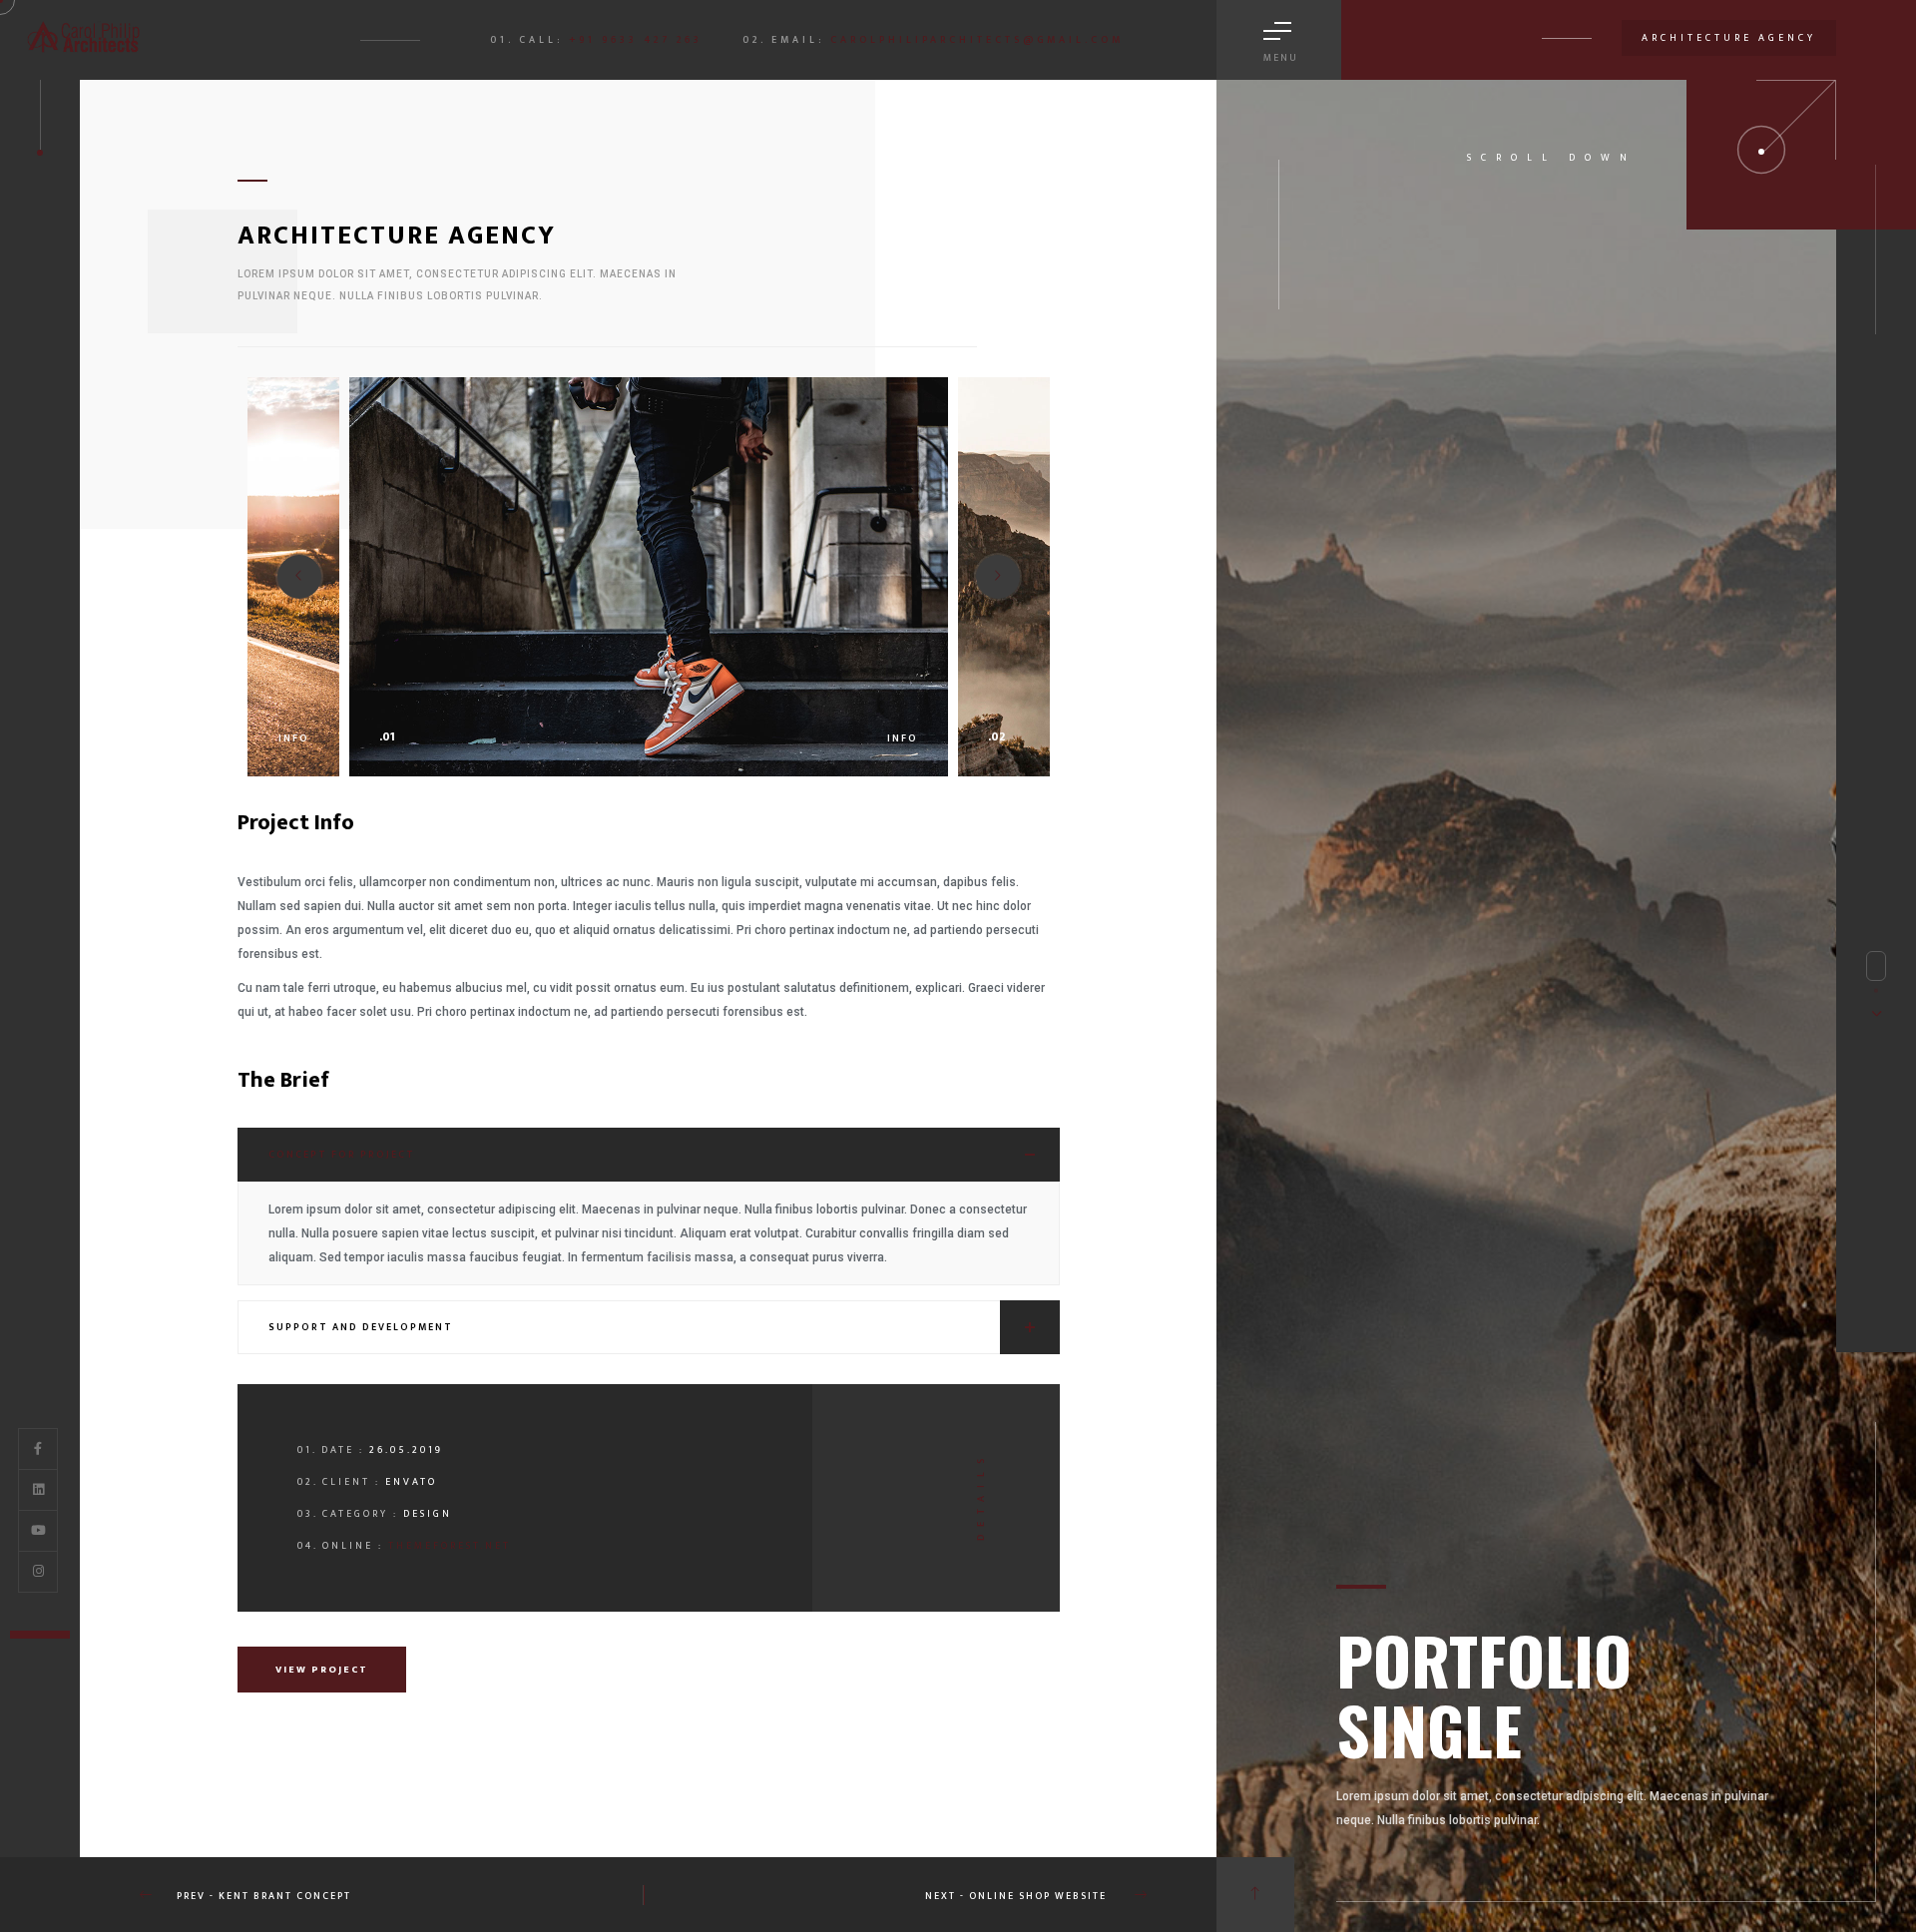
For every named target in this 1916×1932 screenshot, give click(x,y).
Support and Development (361, 1327)
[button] (998, 577)
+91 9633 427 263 (636, 40)
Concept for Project (342, 1155)
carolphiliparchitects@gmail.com (977, 40)
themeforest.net (450, 1546)
